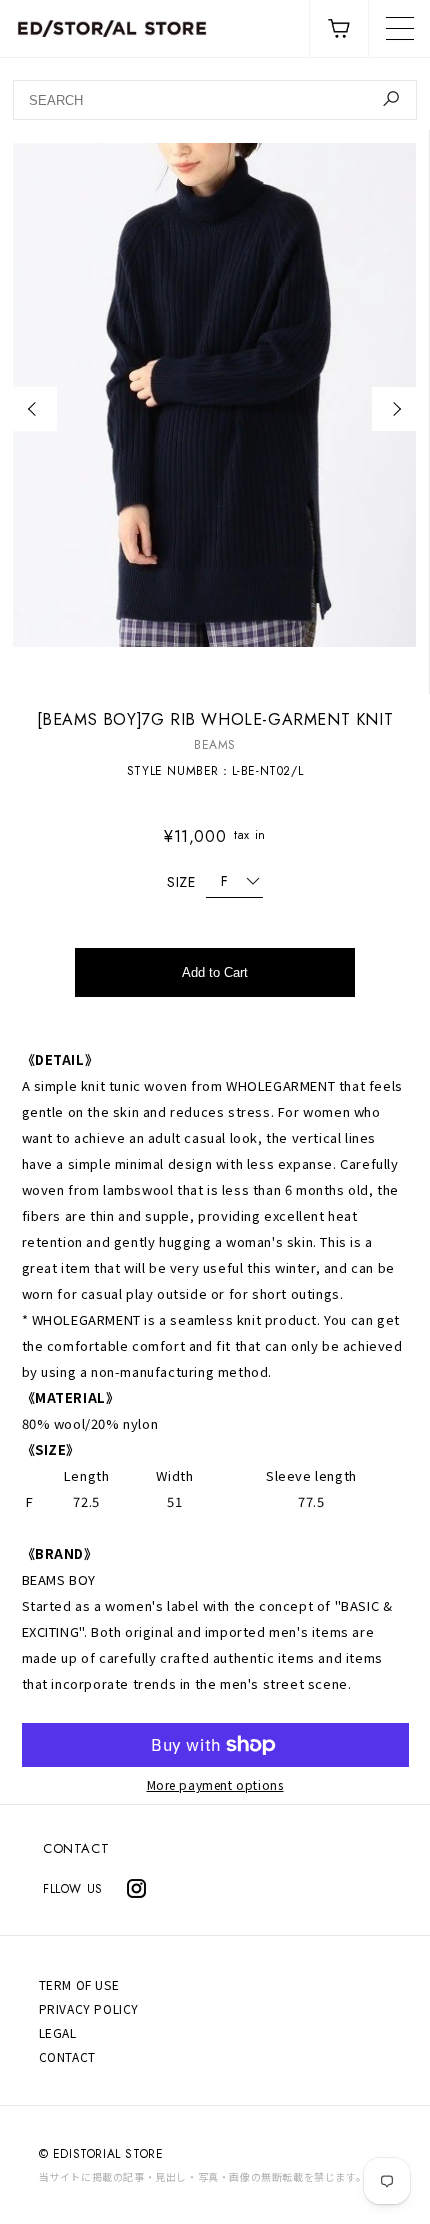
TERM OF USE (79, 1984)
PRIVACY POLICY (89, 2008)
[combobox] (215, 100)
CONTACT (76, 1848)
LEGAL (58, 2032)
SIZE (181, 882)
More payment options (215, 1785)
